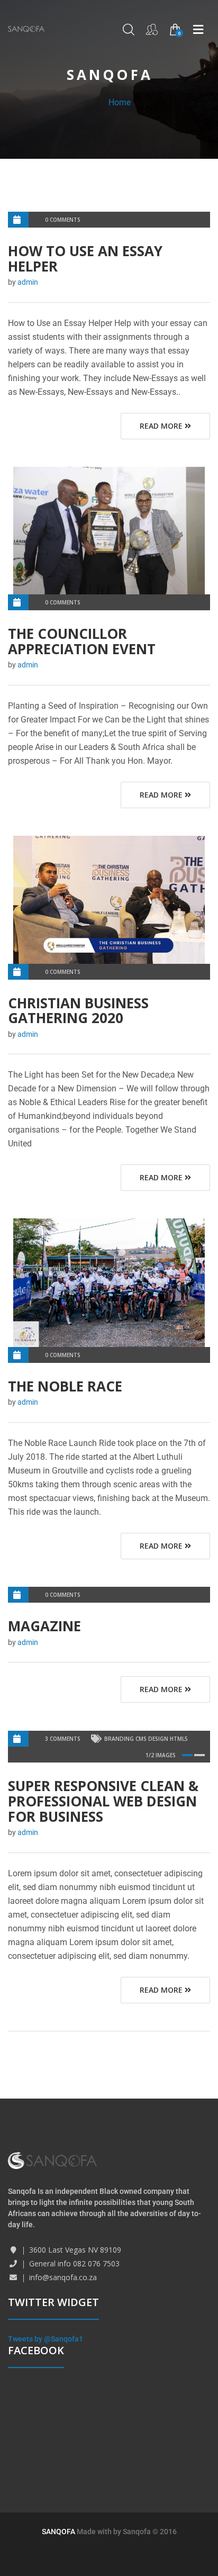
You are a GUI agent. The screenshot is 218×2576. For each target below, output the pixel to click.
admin (28, 282)
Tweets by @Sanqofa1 (46, 2339)
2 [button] (199, 1755)
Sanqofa (137, 2532)
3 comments (63, 1739)
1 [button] (187, 1755)
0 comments (63, 220)
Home (120, 102)
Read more (162, 426)
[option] (109, 531)
